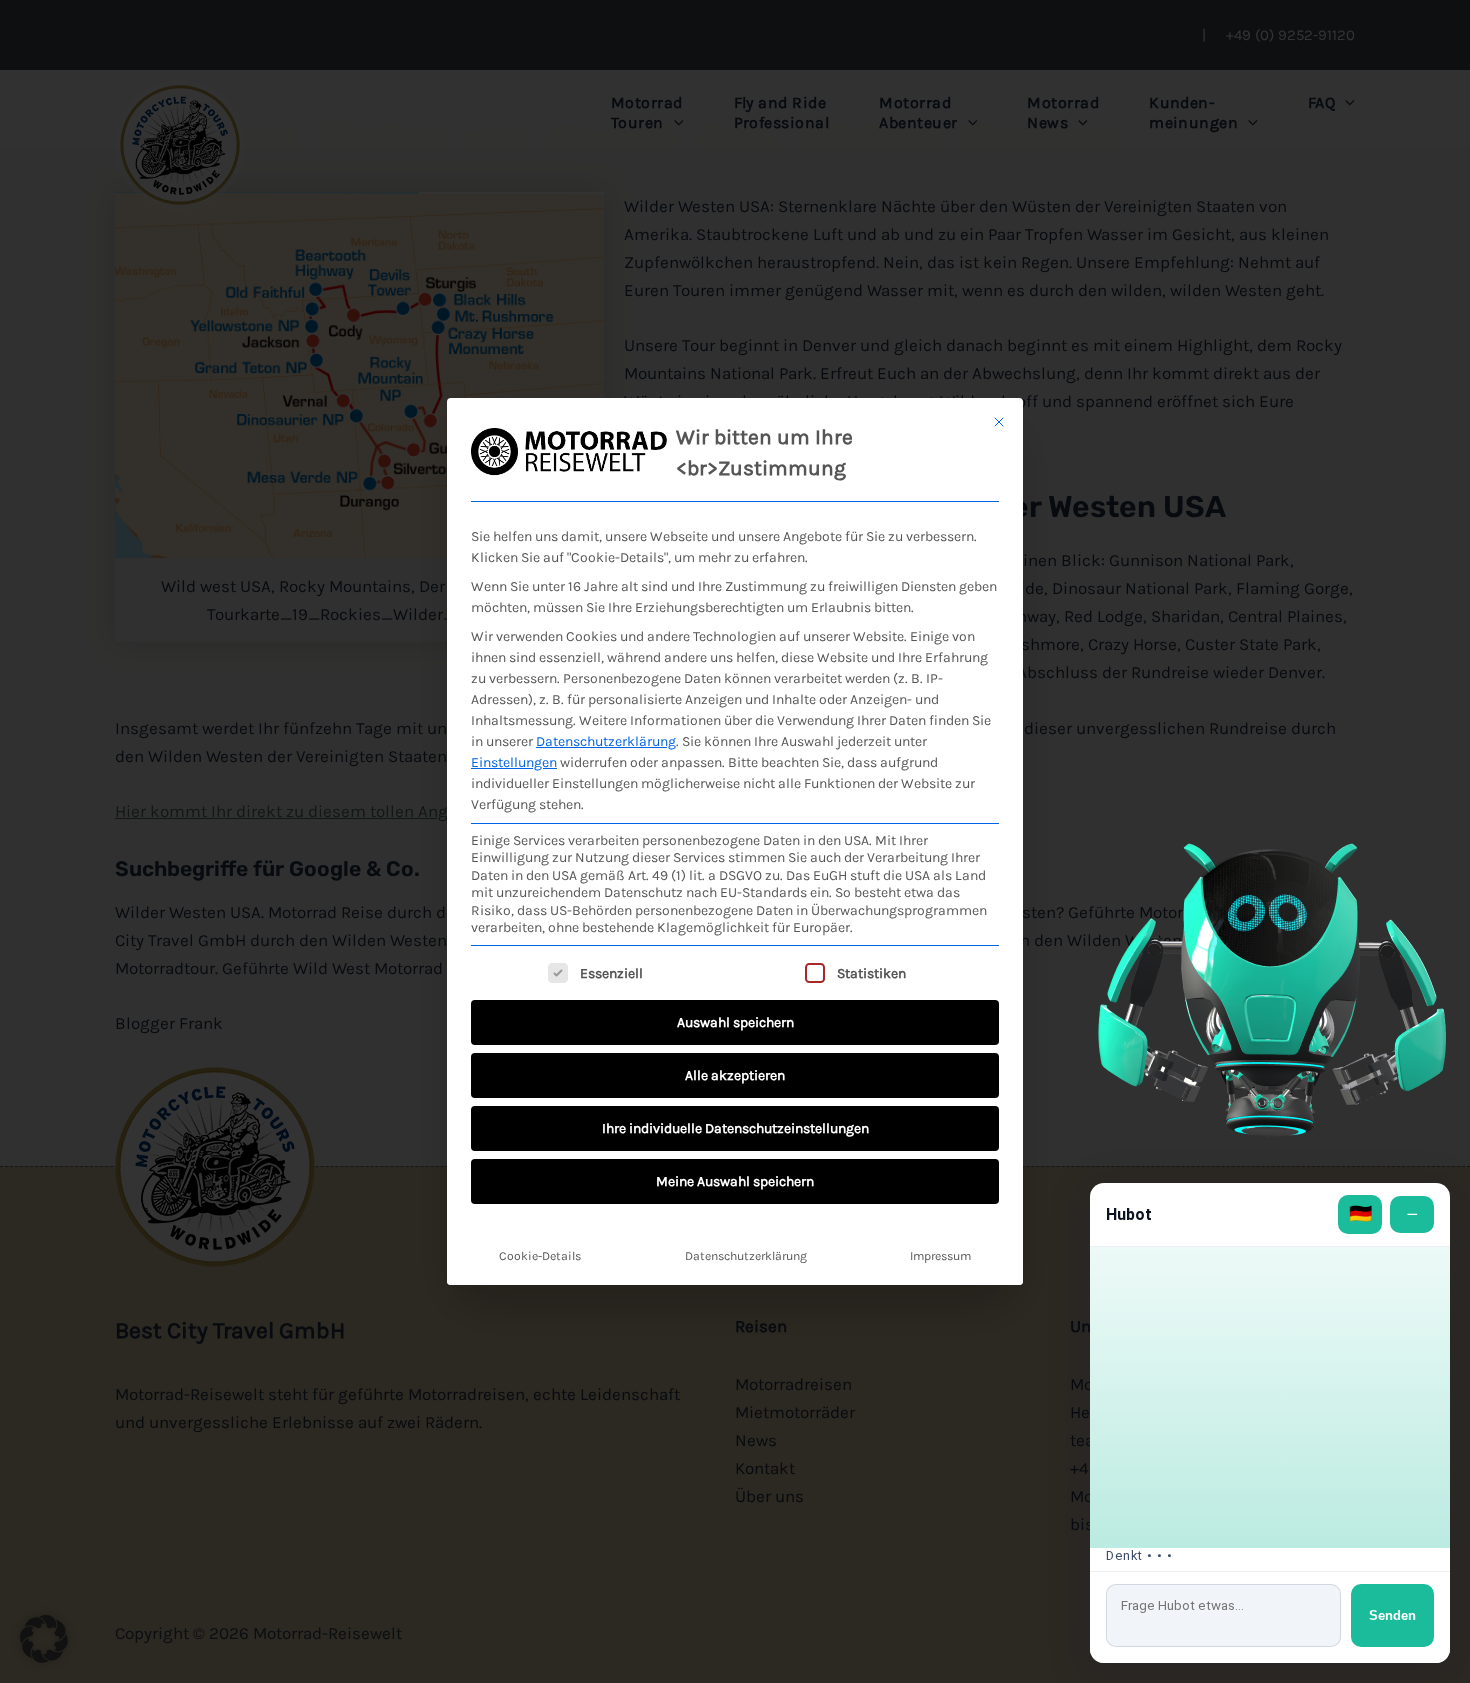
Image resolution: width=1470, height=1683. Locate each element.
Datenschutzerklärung (606, 741)
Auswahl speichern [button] (735, 1022)
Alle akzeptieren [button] (735, 1075)
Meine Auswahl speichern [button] (735, 1181)
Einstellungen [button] (514, 762)
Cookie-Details (540, 1256)
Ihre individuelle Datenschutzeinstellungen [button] (735, 1128)
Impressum (940, 1256)
